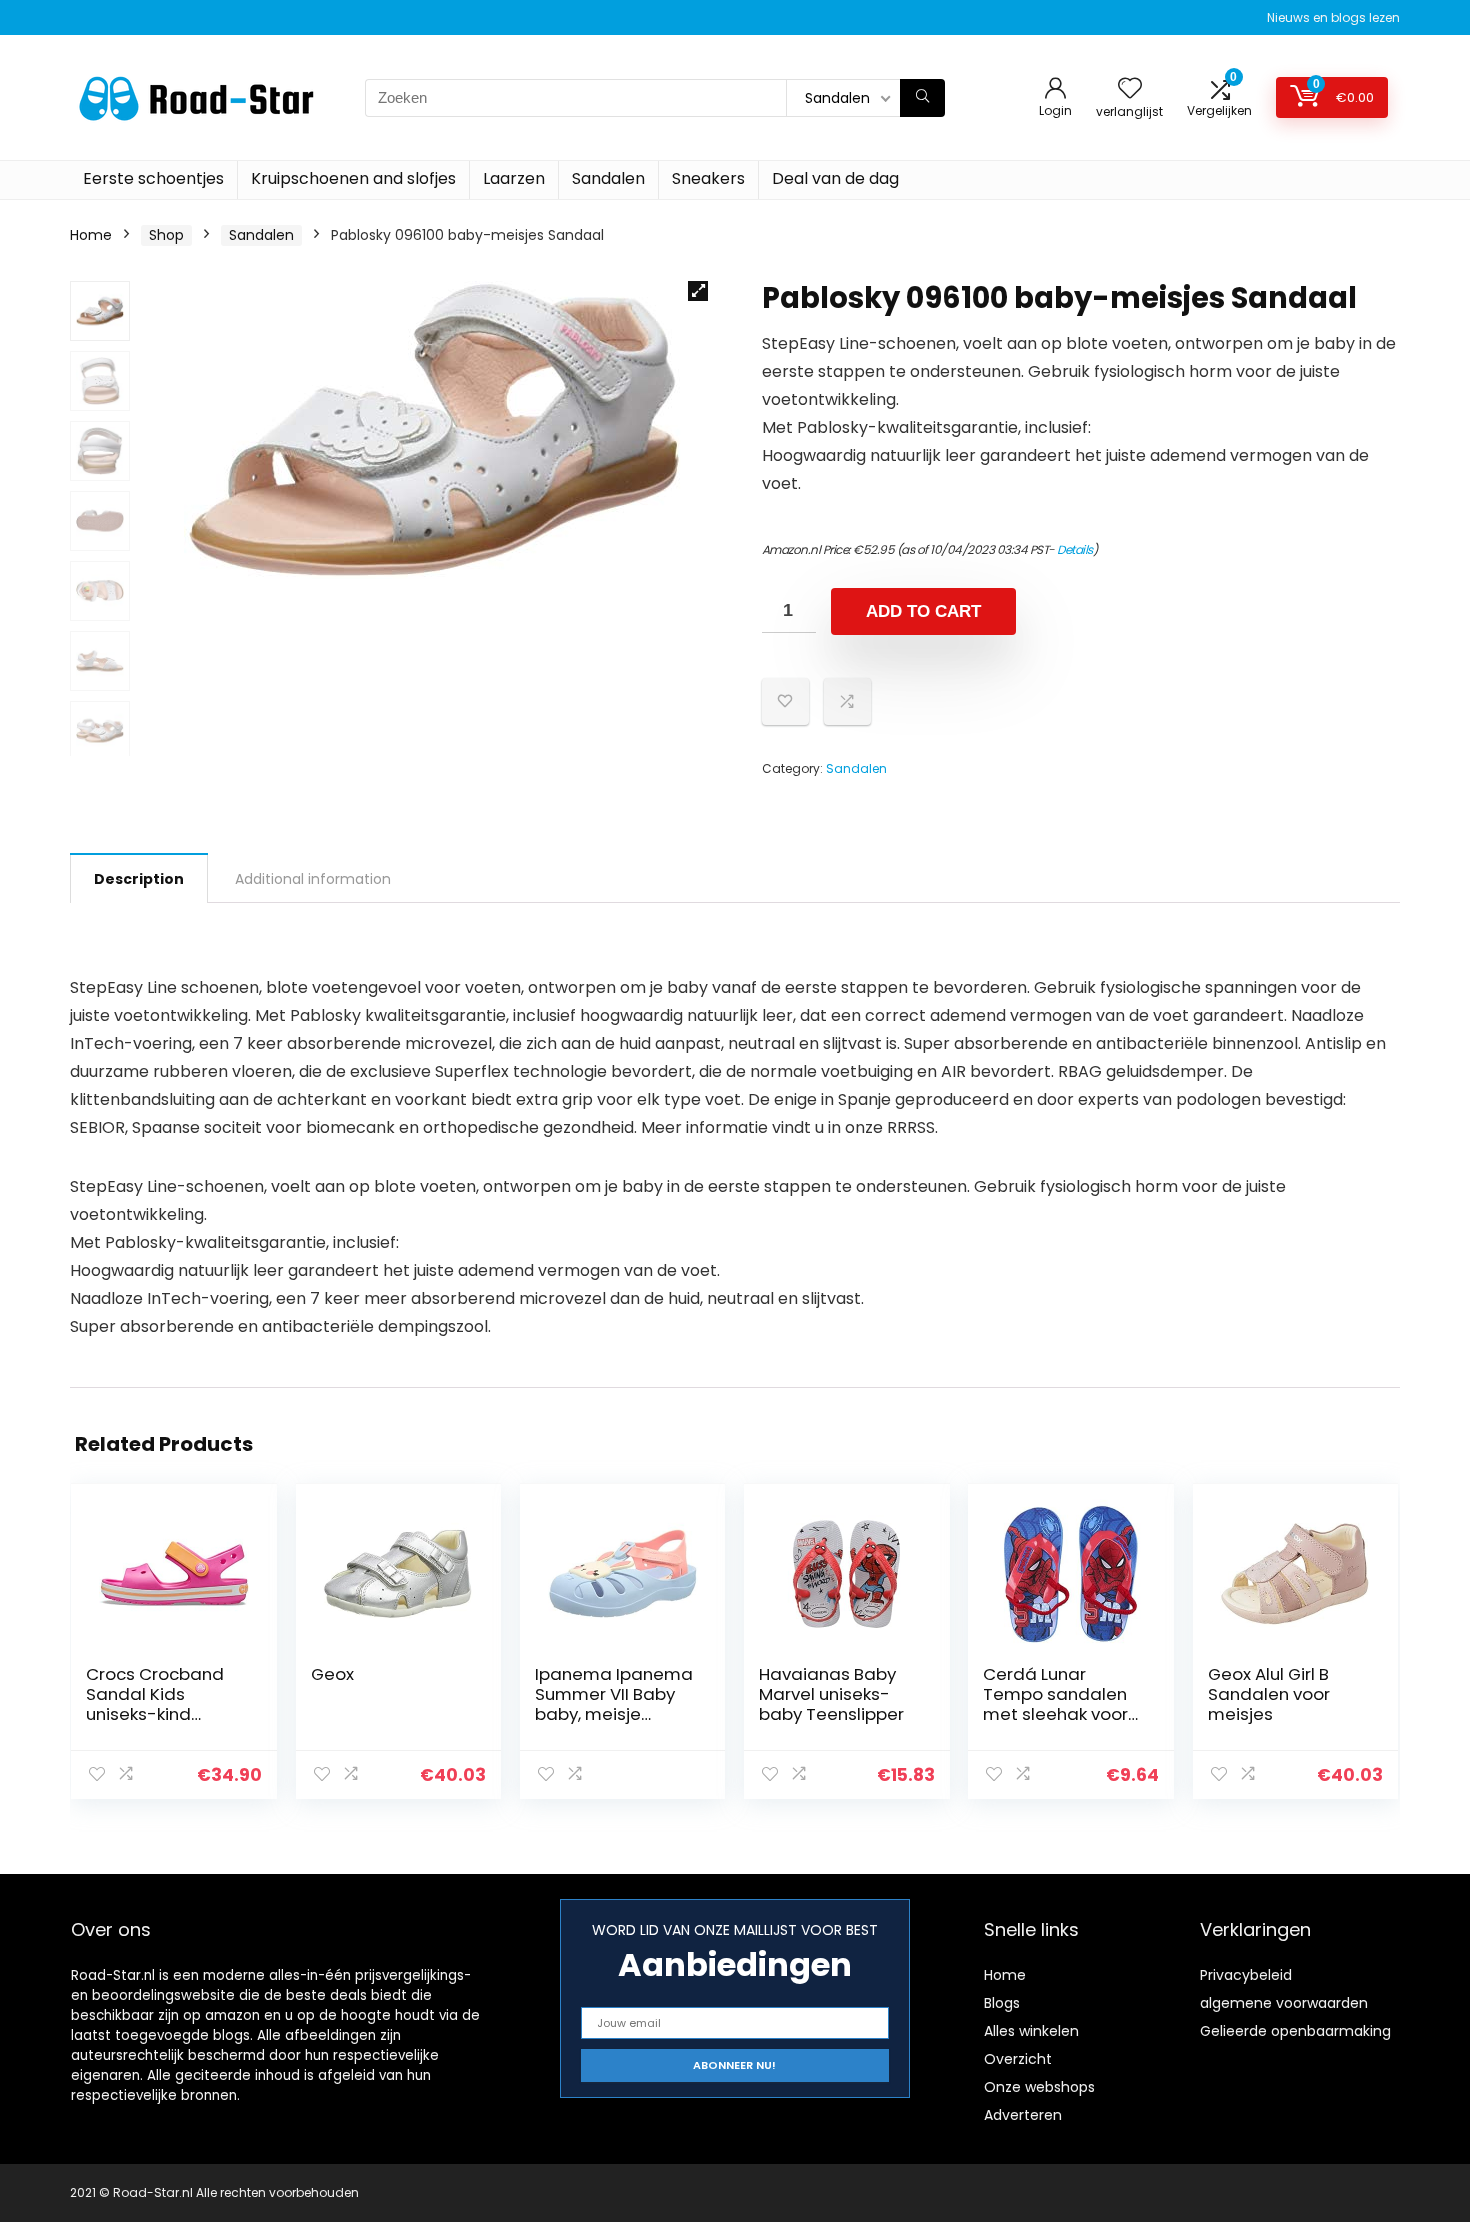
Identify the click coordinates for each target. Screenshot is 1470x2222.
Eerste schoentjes (153, 178)
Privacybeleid (1246, 1975)
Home (91, 235)
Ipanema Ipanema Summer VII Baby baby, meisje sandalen (614, 1704)
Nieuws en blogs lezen (1333, 17)
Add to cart (923, 611)
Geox (332, 1674)
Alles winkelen (1031, 2031)
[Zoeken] (922, 98)
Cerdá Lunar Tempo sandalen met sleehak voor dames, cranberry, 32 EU (1059, 1714)
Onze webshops (1039, 2087)
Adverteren (1023, 2115)
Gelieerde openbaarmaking (1295, 2031)
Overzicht (1018, 2059)
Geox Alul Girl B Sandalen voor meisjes (1269, 1694)
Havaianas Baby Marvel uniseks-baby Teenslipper (831, 1694)
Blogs (1002, 2003)
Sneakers (708, 178)
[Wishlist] (1130, 89)
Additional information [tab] (313, 879)
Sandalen (608, 178)
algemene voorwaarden (1284, 2003)
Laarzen (514, 178)
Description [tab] (139, 879)
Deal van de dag (835, 178)
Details (1075, 549)
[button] (698, 291)
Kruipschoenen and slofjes (353, 178)
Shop (166, 235)
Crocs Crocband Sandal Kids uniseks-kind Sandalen (155, 1704)
